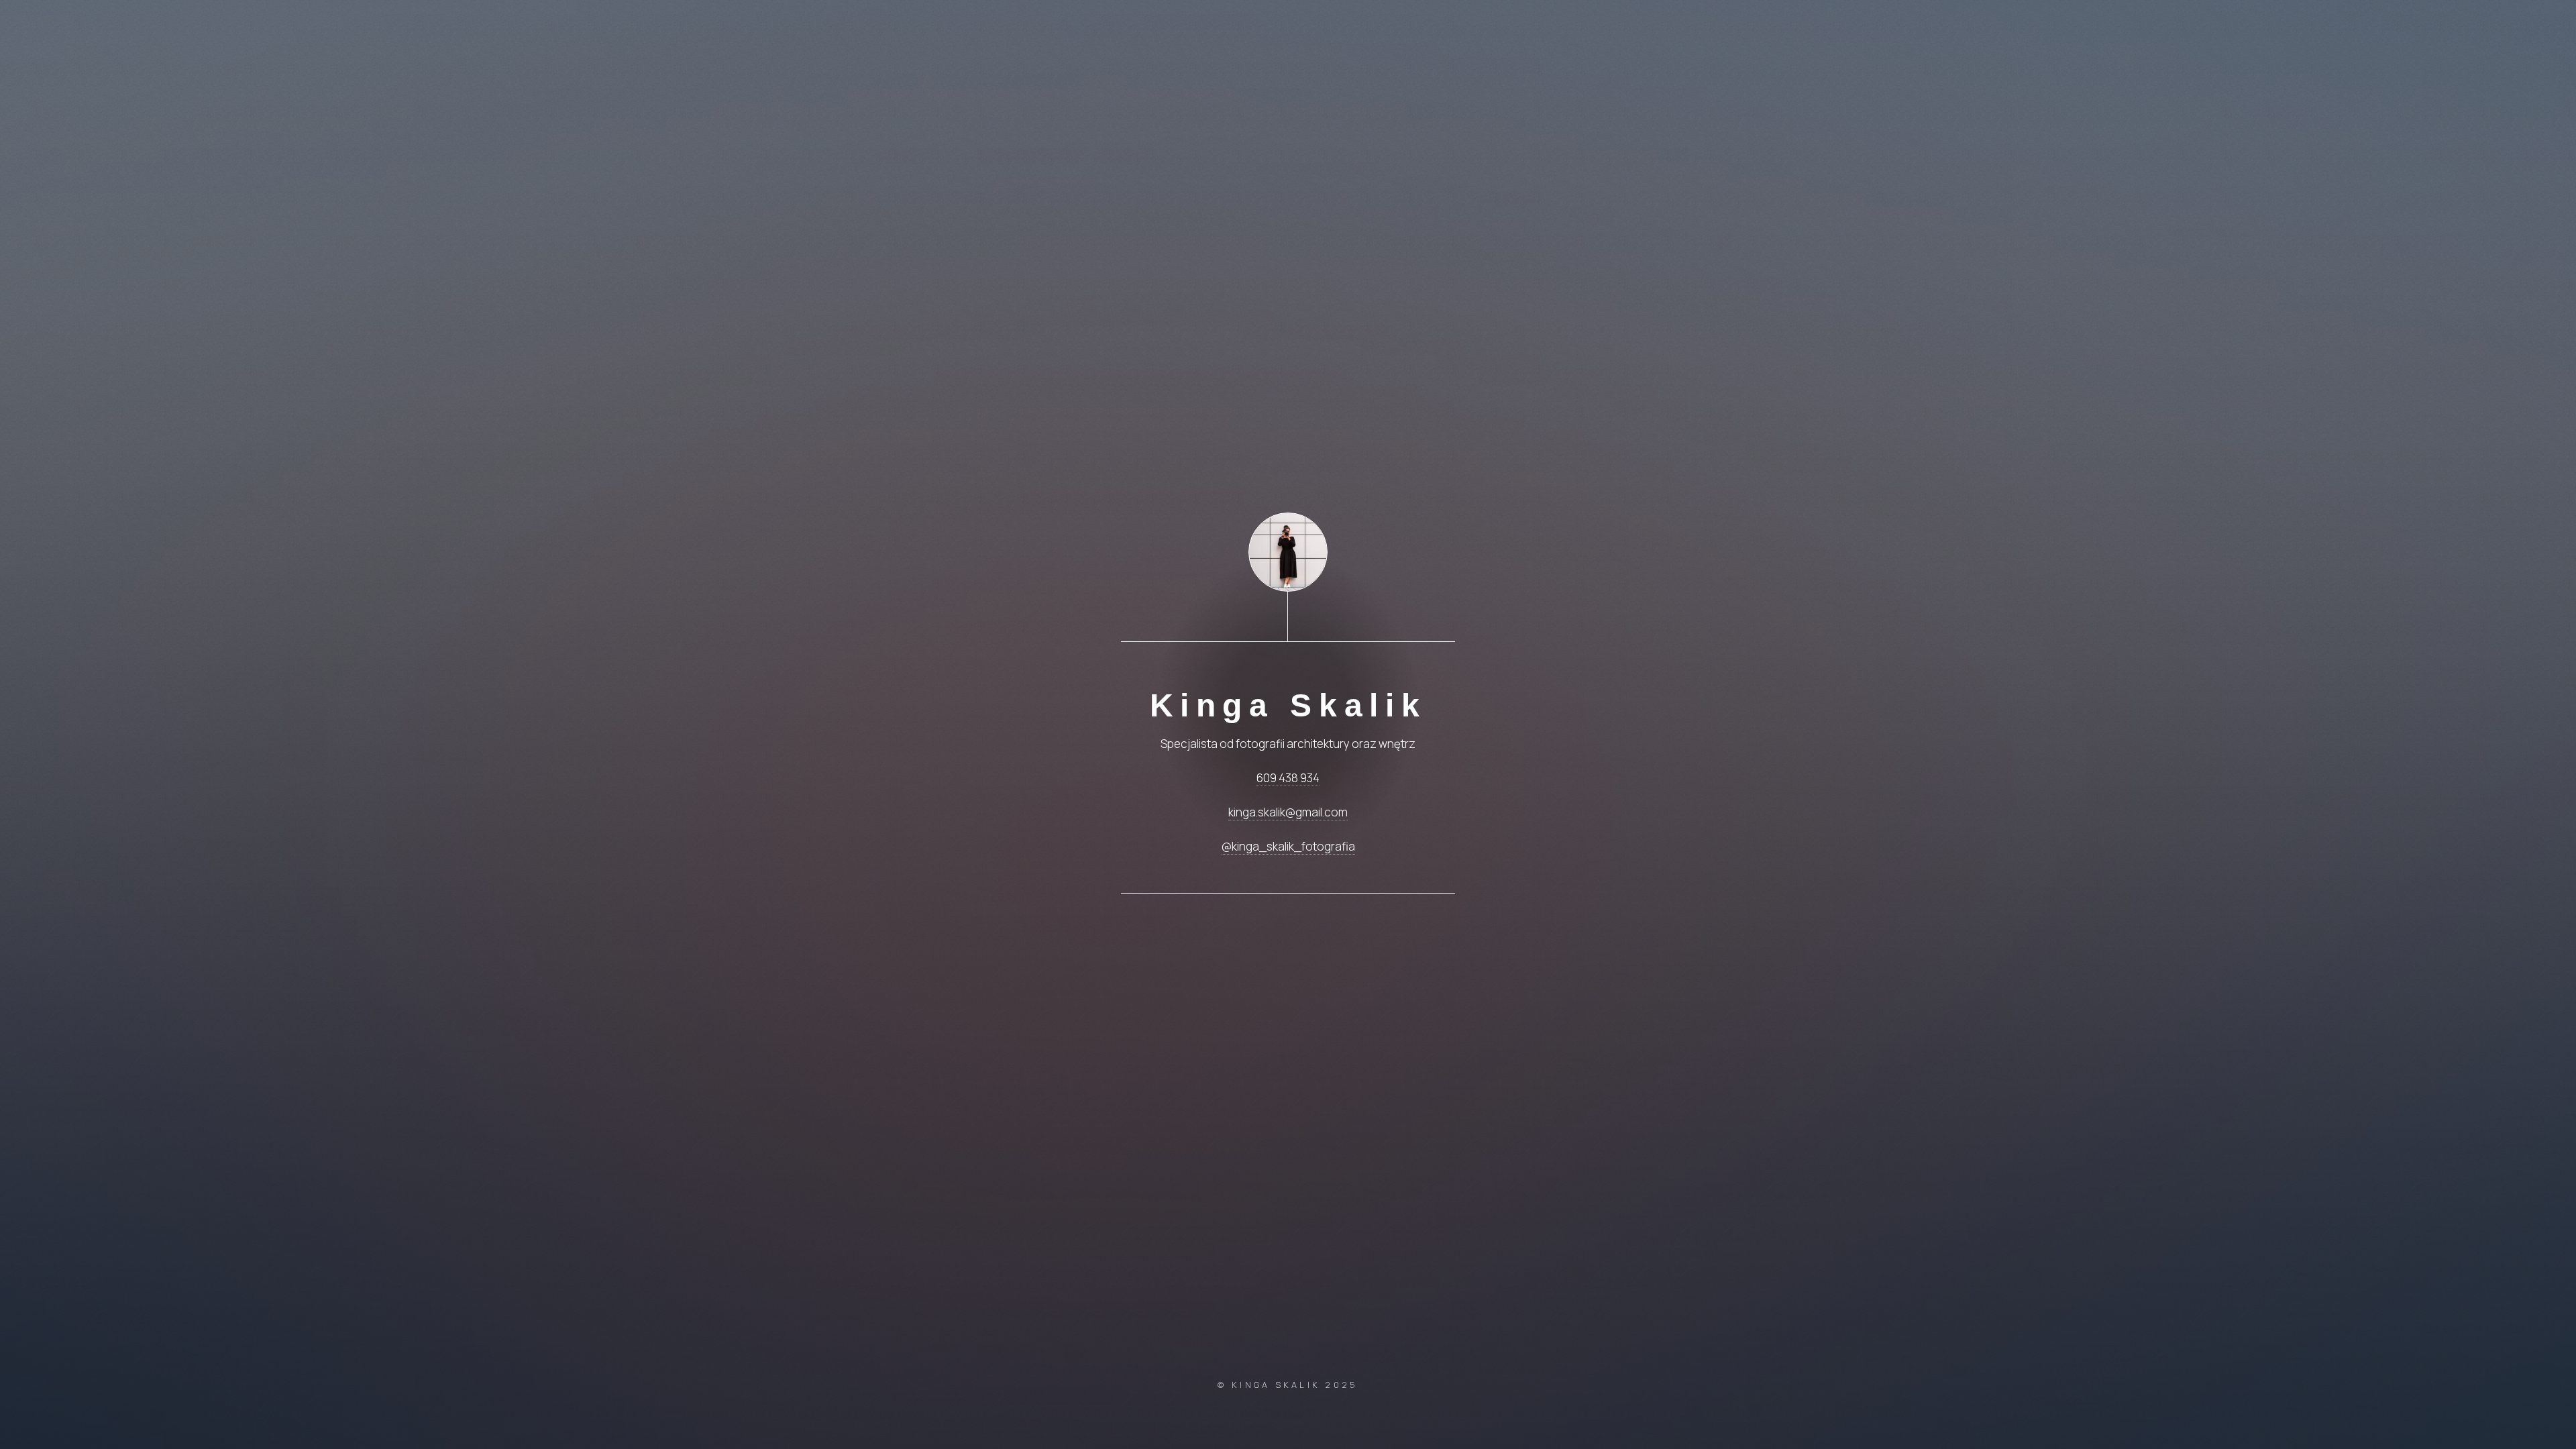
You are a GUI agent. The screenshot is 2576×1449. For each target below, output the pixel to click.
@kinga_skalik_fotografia (1288, 846)
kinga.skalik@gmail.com (1288, 812)
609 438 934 (1288, 778)
